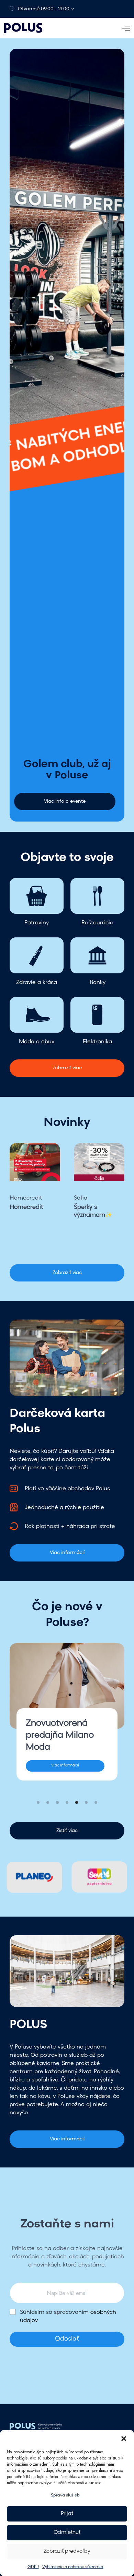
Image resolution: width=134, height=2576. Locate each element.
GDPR (33, 2567)
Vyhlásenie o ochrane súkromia (73, 2567)
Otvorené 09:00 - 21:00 (44, 9)
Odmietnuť (67, 2533)
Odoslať (67, 2339)
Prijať (67, 2514)
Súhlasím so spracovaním (68, 2317)
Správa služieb (65, 2495)
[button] (124, 2439)
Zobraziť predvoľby (67, 2551)
